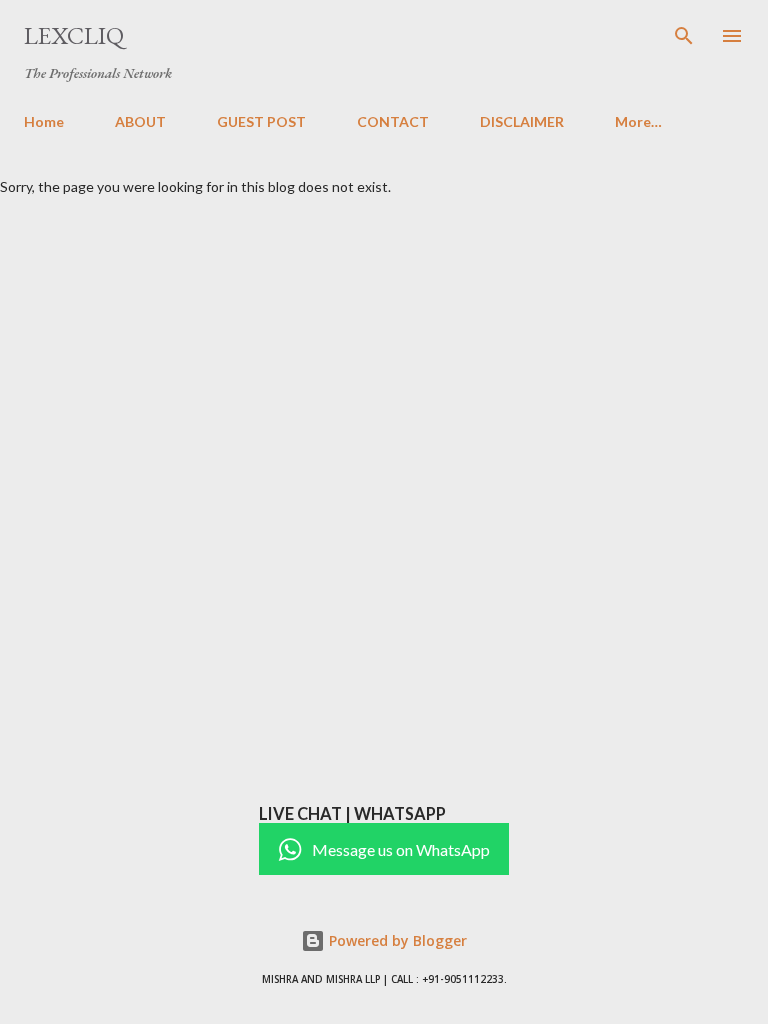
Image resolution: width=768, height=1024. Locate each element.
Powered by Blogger (396, 940)
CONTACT (393, 121)
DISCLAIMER (522, 121)
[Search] (684, 36)
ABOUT (140, 121)
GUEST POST (261, 121)
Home (44, 121)
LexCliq (74, 35)
